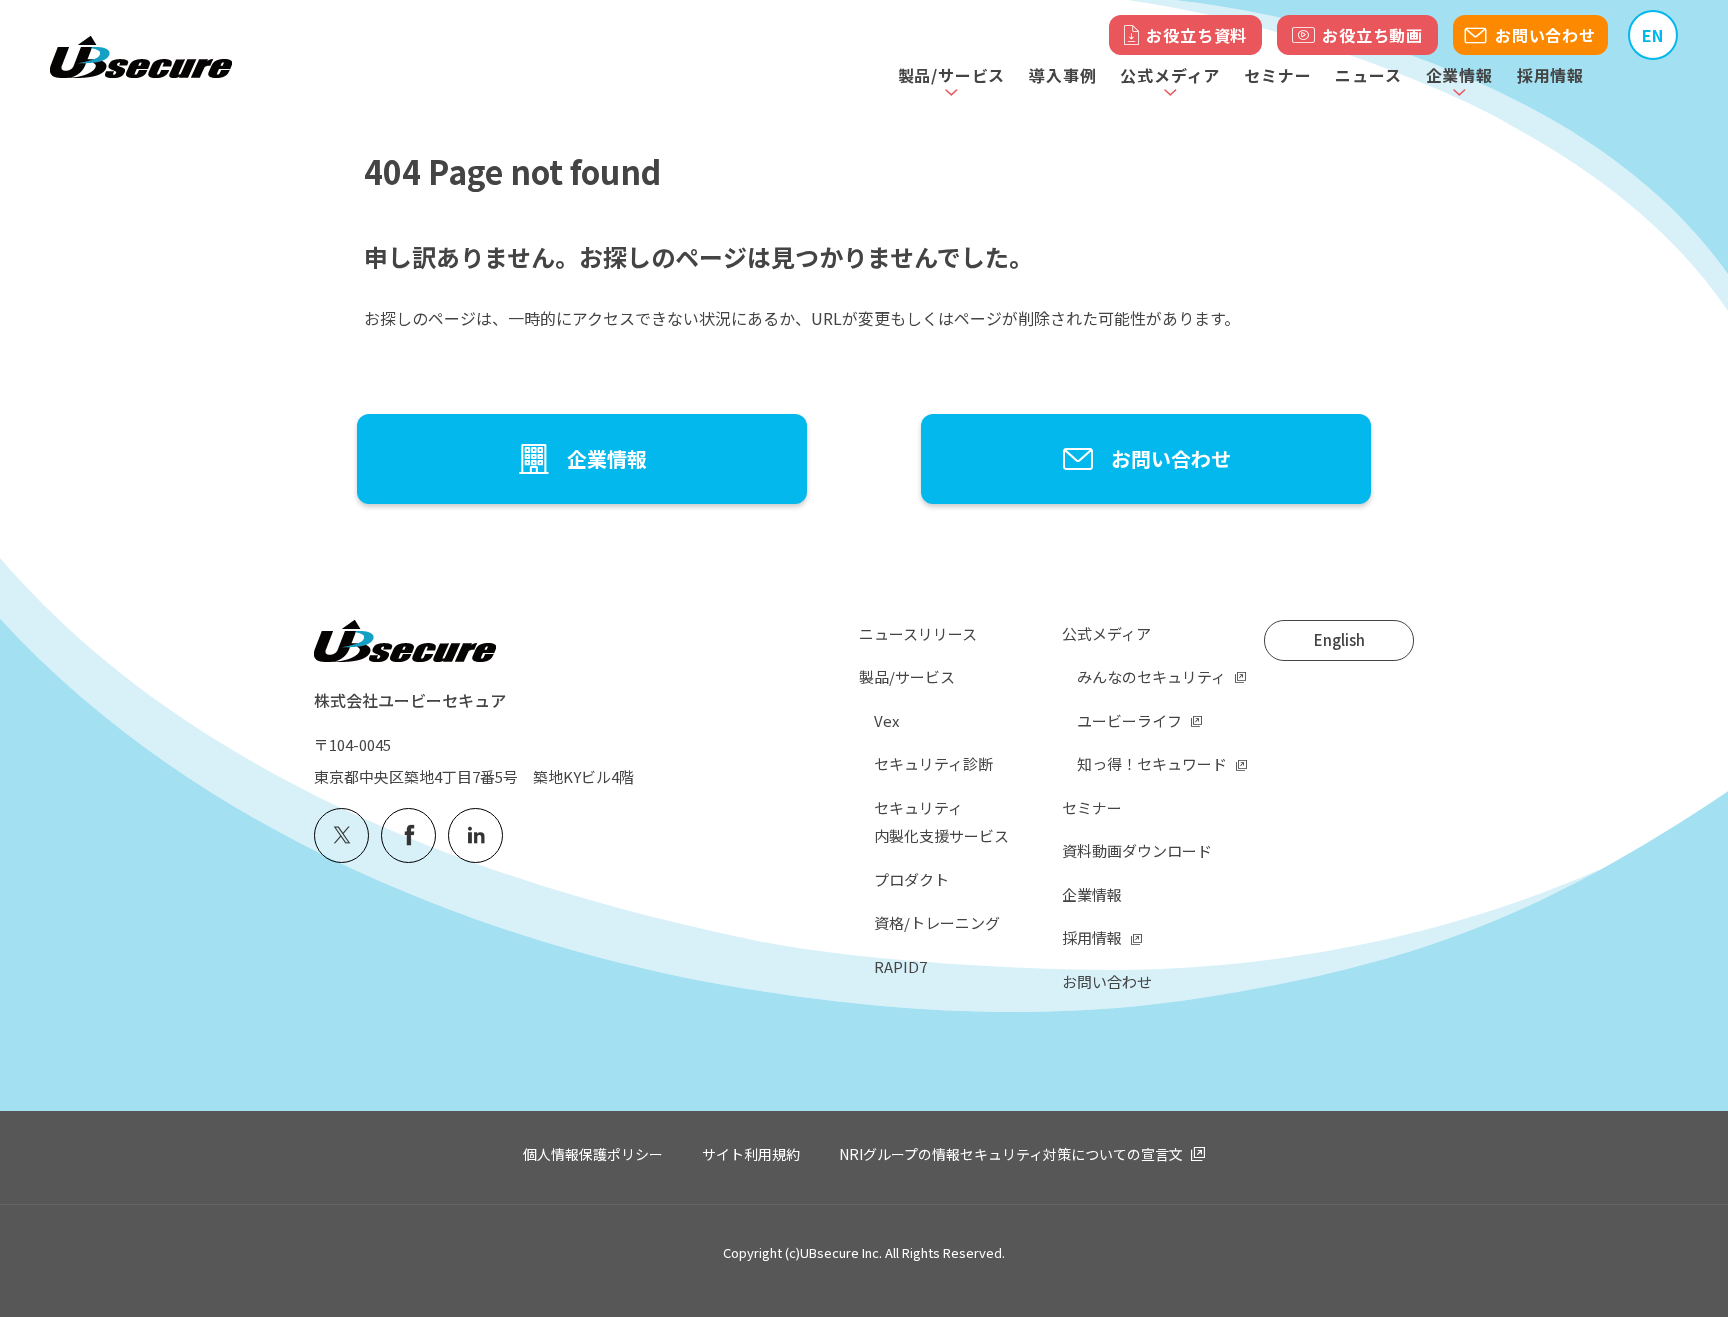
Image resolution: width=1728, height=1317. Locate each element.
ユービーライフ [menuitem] (1129, 720)
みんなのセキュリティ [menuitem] (1151, 676)
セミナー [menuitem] (1092, 807)
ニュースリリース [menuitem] (918, 633)
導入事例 (1062, 75)
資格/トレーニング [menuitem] (937, 922)
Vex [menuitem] (886, 720)
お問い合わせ (1545, 35)
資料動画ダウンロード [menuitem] (1137, 850)
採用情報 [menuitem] (1092, 937)
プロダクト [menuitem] (911, 879)
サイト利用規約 (751, 1154)
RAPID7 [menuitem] (900, 966)
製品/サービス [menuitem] (907, 676)
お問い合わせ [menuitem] (1107, 981)
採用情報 (1550, 75)
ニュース (1368, 75)
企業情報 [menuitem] (1092, 894)
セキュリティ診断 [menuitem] (933, 763)
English (1339, 639)
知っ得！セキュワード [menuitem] (1152, 763)
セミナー (1277, 75)
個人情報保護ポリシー (593, 1154)
